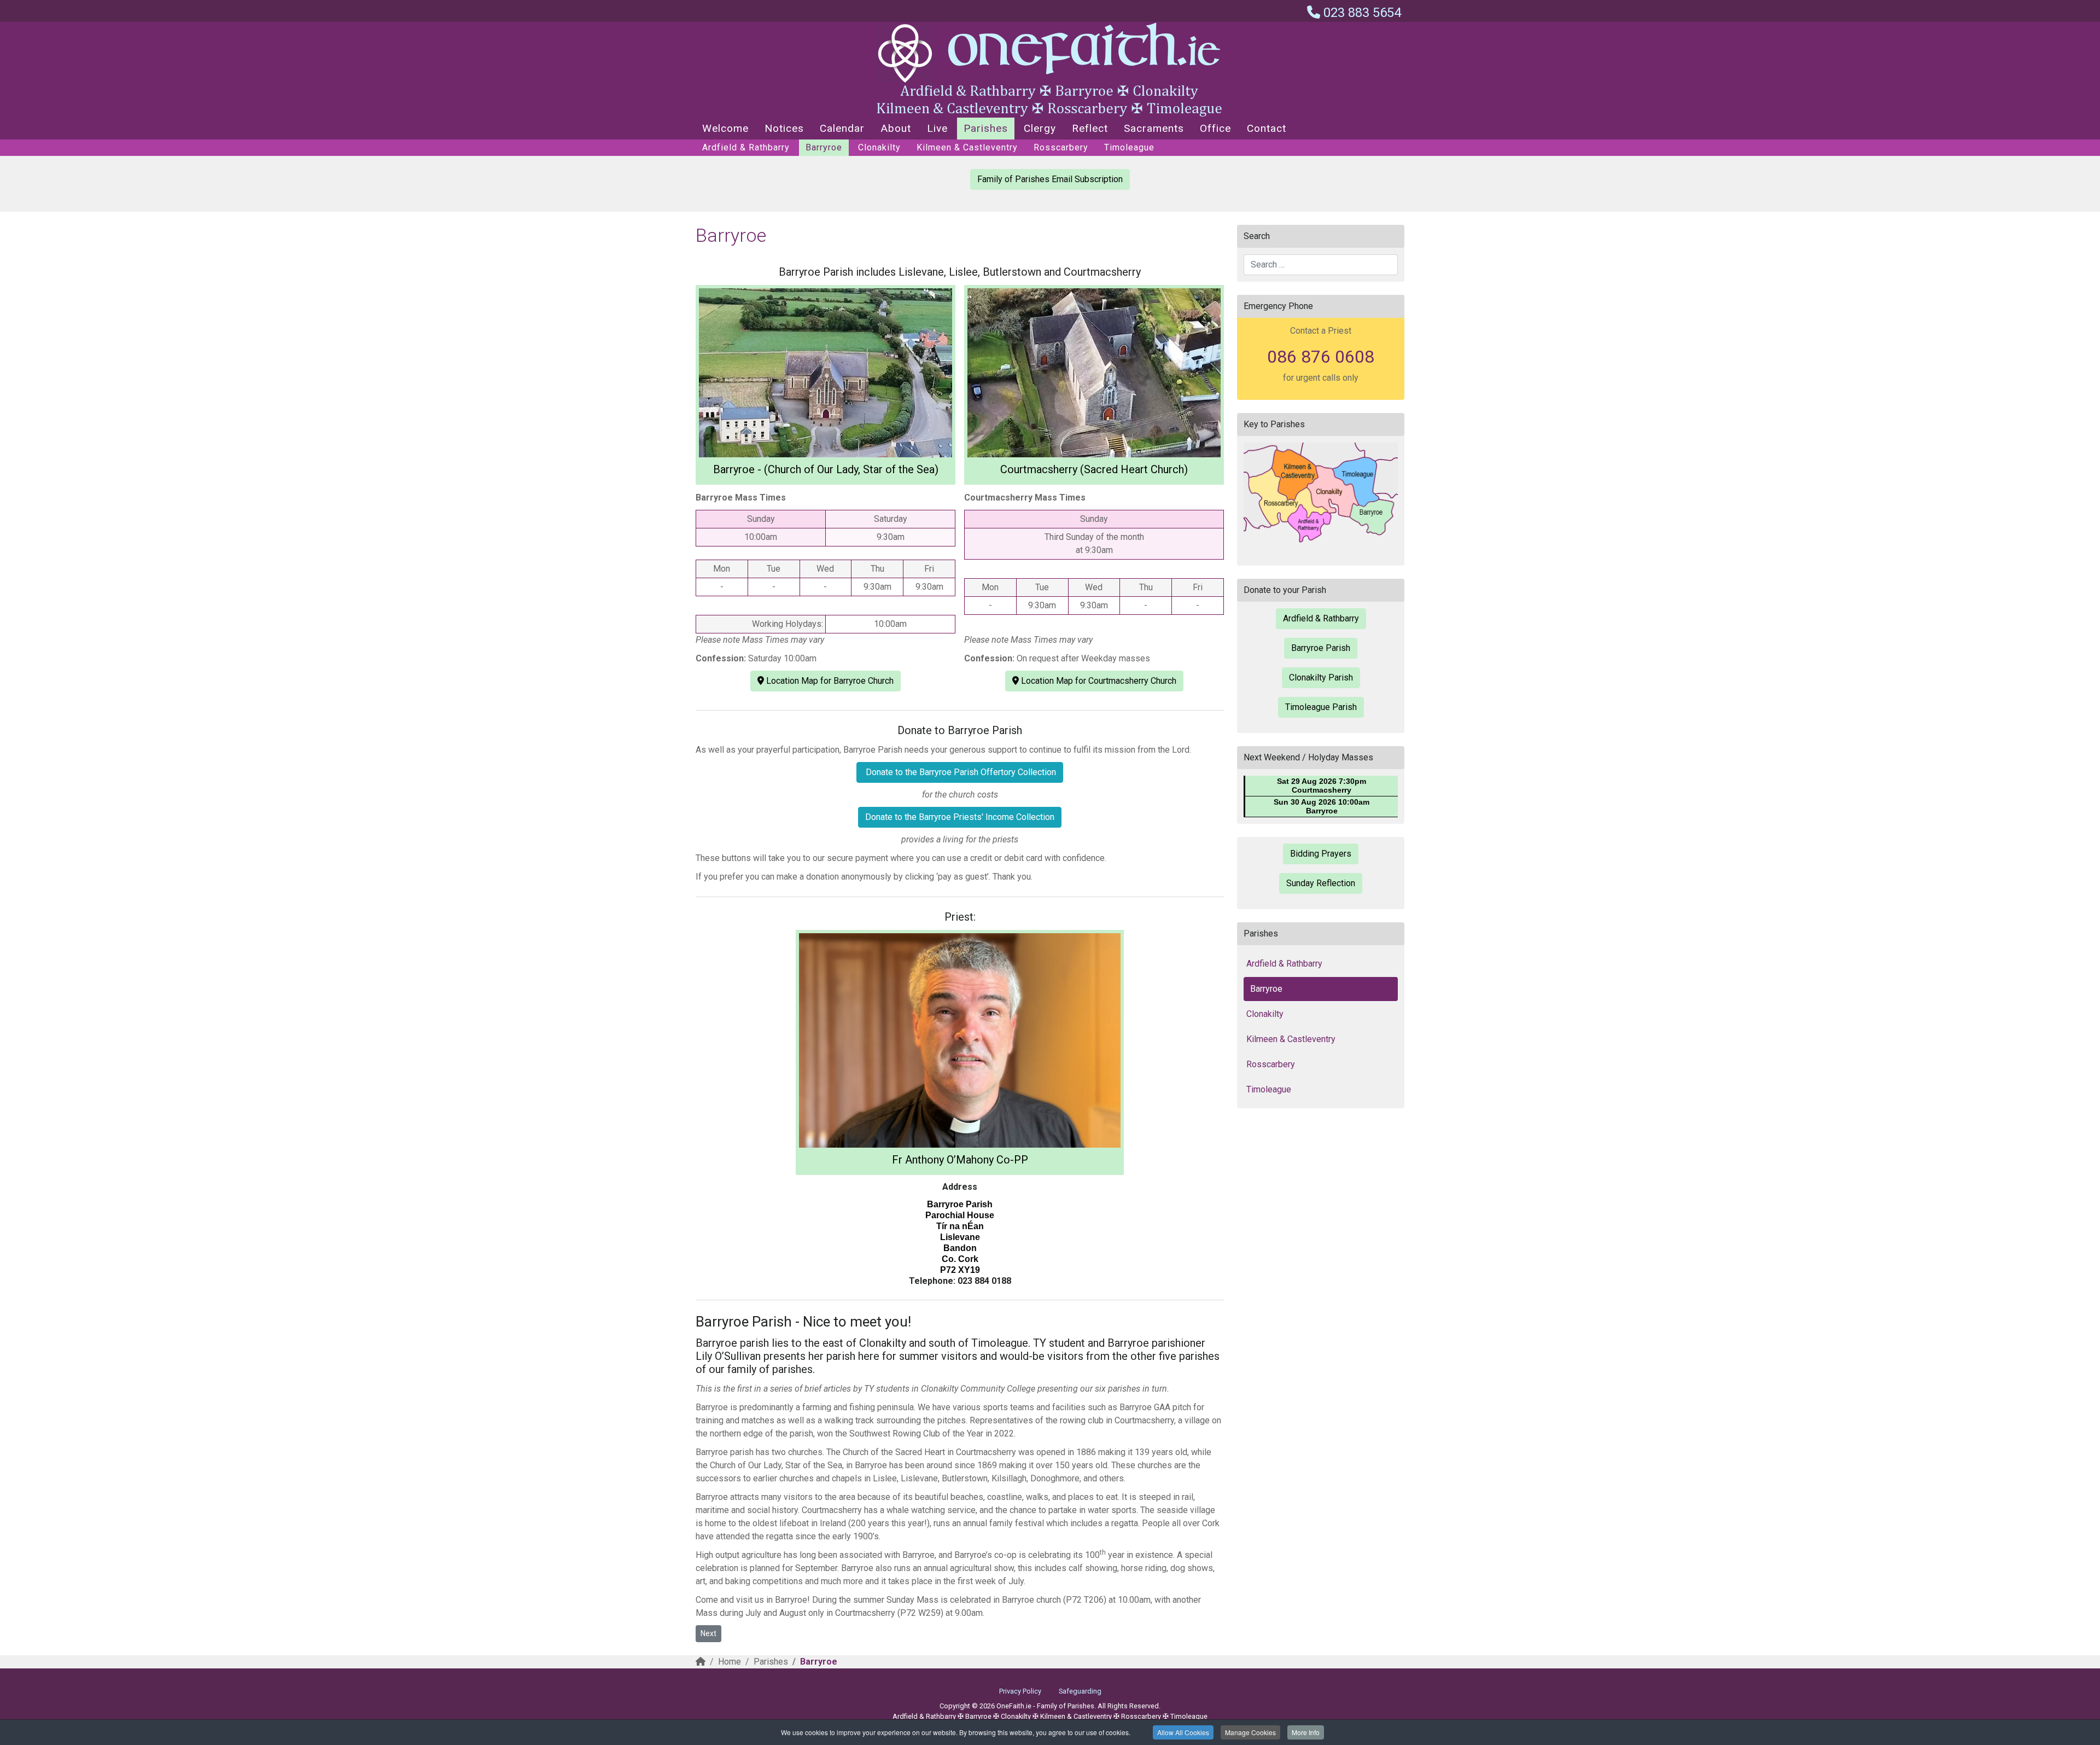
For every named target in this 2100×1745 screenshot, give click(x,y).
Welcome (725, 128)
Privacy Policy (1020, 1691)
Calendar (842, 128)
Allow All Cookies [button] (1183, 1732)
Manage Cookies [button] (1250, 1732)
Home (730, 1662)
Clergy (1040, 128)
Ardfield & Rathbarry (746, 147)
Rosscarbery (1061, 147)
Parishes (986, 128)
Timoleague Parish (1321, 707)
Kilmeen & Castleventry (967, 147)
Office (1215, 128)
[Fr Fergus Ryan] (960, 1040)
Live (937, 128)
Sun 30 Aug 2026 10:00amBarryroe (1322, 806)
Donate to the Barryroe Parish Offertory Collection (960, 772)
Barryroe (824, 147)
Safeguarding (1080, 1691)
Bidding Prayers (1321, 854)
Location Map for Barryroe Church (829, 681)
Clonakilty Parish (1321, 677)
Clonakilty (879, 147)
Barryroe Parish (1321, 648)
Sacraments (1154, 128)
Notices (784, 128)
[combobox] (1321, 265)
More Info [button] (1306, 1732)
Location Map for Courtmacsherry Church (1098, 681)
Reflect (1090, 128)
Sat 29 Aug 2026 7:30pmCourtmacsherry (1322, 786)
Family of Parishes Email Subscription (1050, 179)
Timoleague (1129, 147)
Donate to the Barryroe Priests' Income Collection (960, 817)
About (896, 128)
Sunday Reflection (1321, 883)
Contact (1267, 128)
